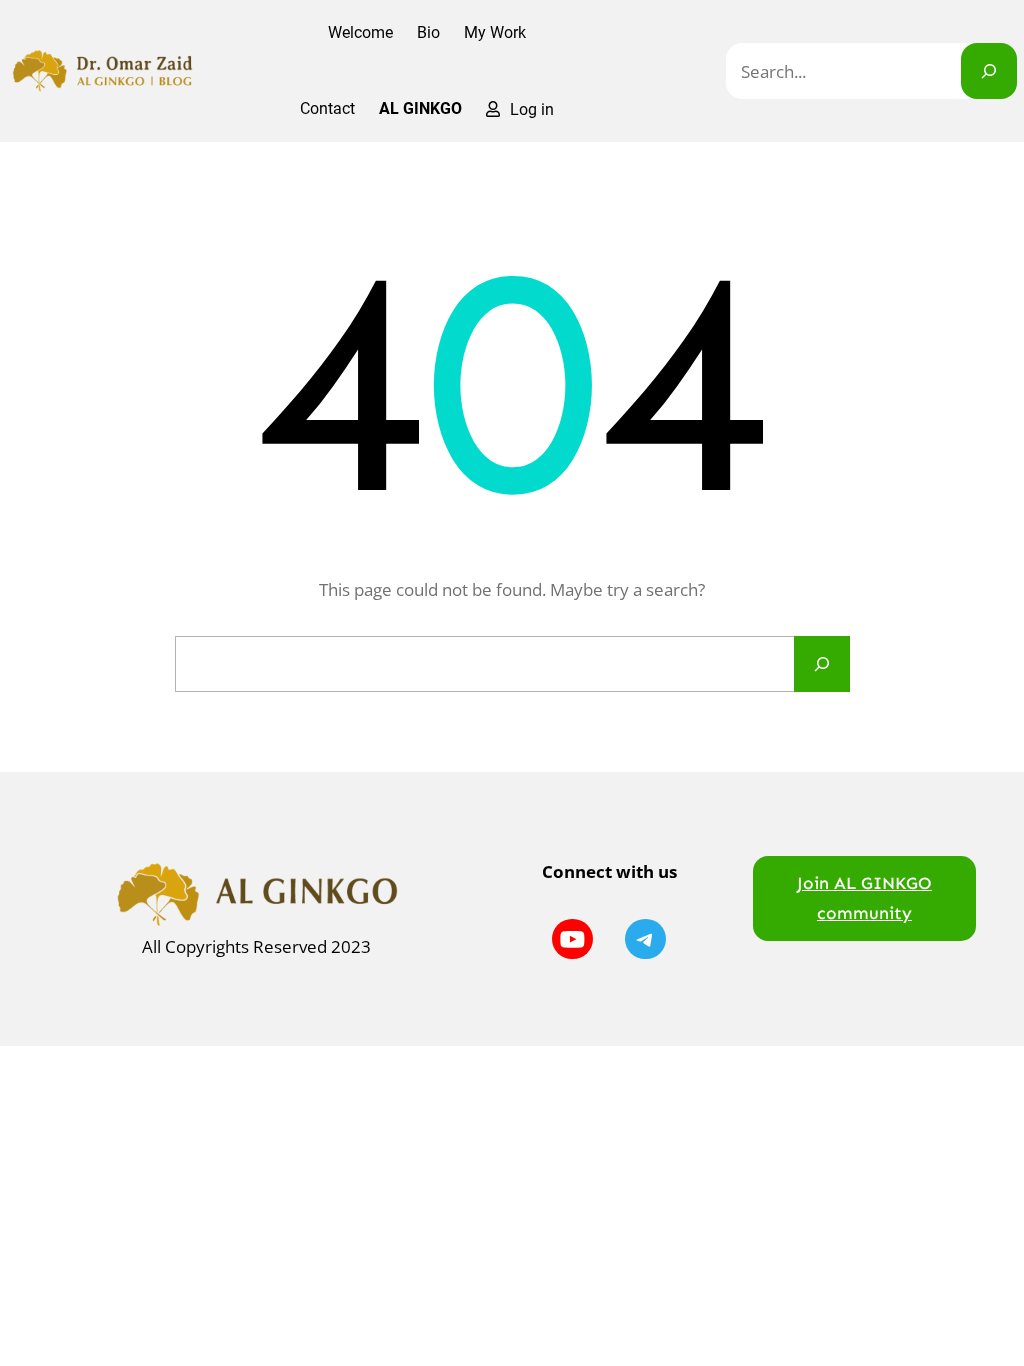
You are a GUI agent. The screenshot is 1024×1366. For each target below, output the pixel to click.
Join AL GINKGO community (864, 898)
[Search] (989, 71)
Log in (532, 109)
